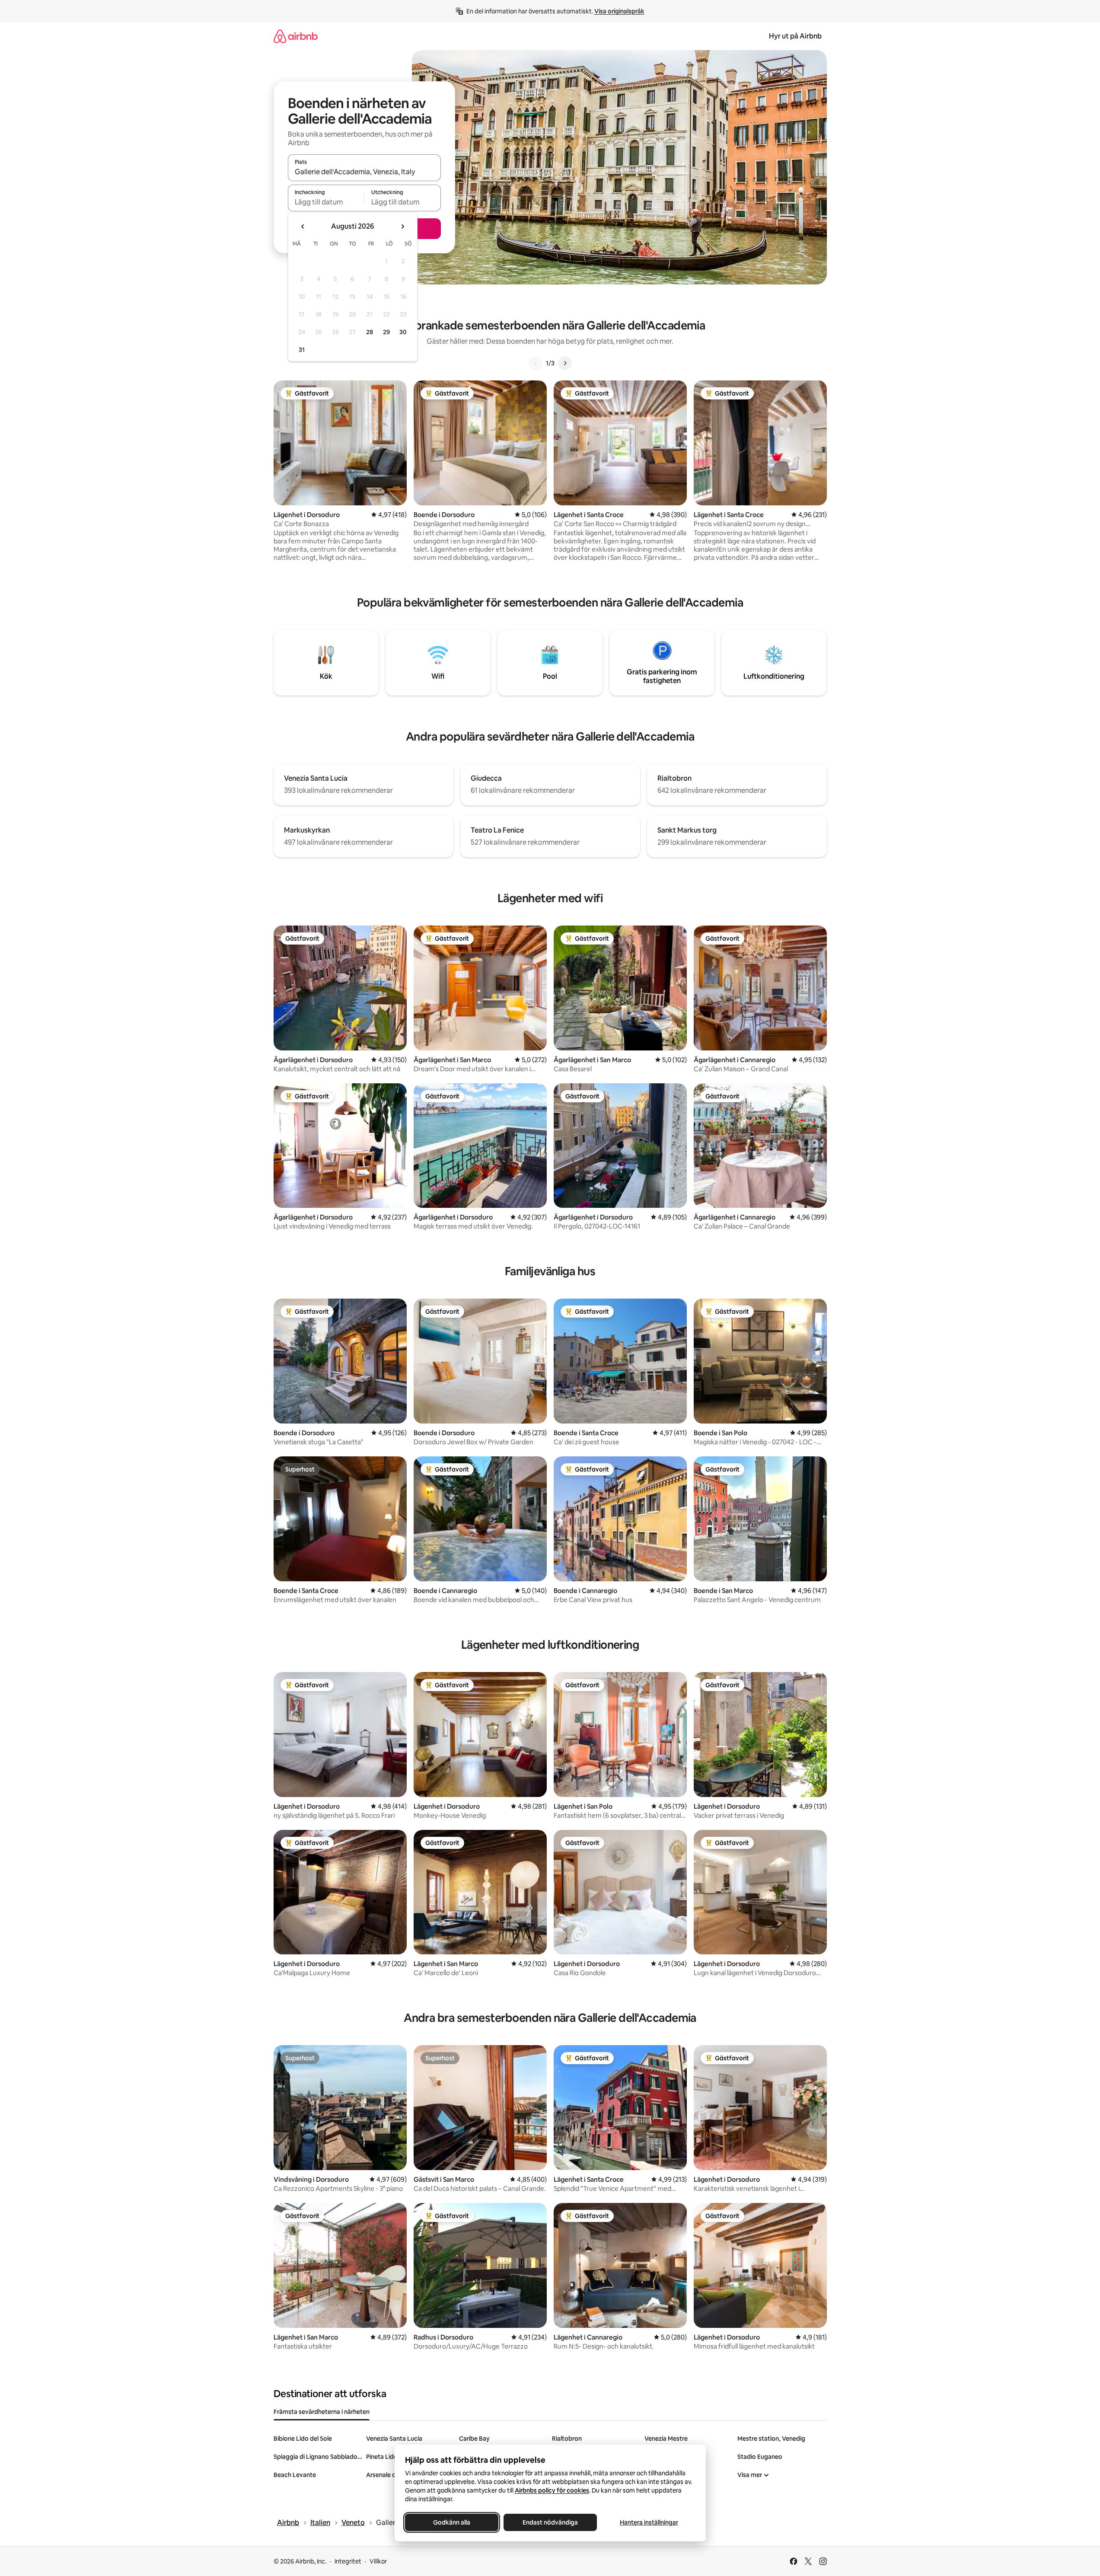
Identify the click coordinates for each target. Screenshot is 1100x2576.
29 (386, 332)
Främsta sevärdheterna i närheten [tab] (322, 2412)
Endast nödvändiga (550, 2522)
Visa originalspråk (619, 11)
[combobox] (364, 172)
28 (370, 332)
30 (403, 332)
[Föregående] (536, 363)
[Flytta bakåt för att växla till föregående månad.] (303, 227)
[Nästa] (565, 363)
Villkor (378, 2561)
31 (302, 350)
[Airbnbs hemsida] (296, 36)
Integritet (348, 2561)
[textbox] (326, 202)
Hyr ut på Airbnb (795, 36)
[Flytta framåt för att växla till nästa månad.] (402, 227)
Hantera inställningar (649, 2522)
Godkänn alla (452, 2522)
